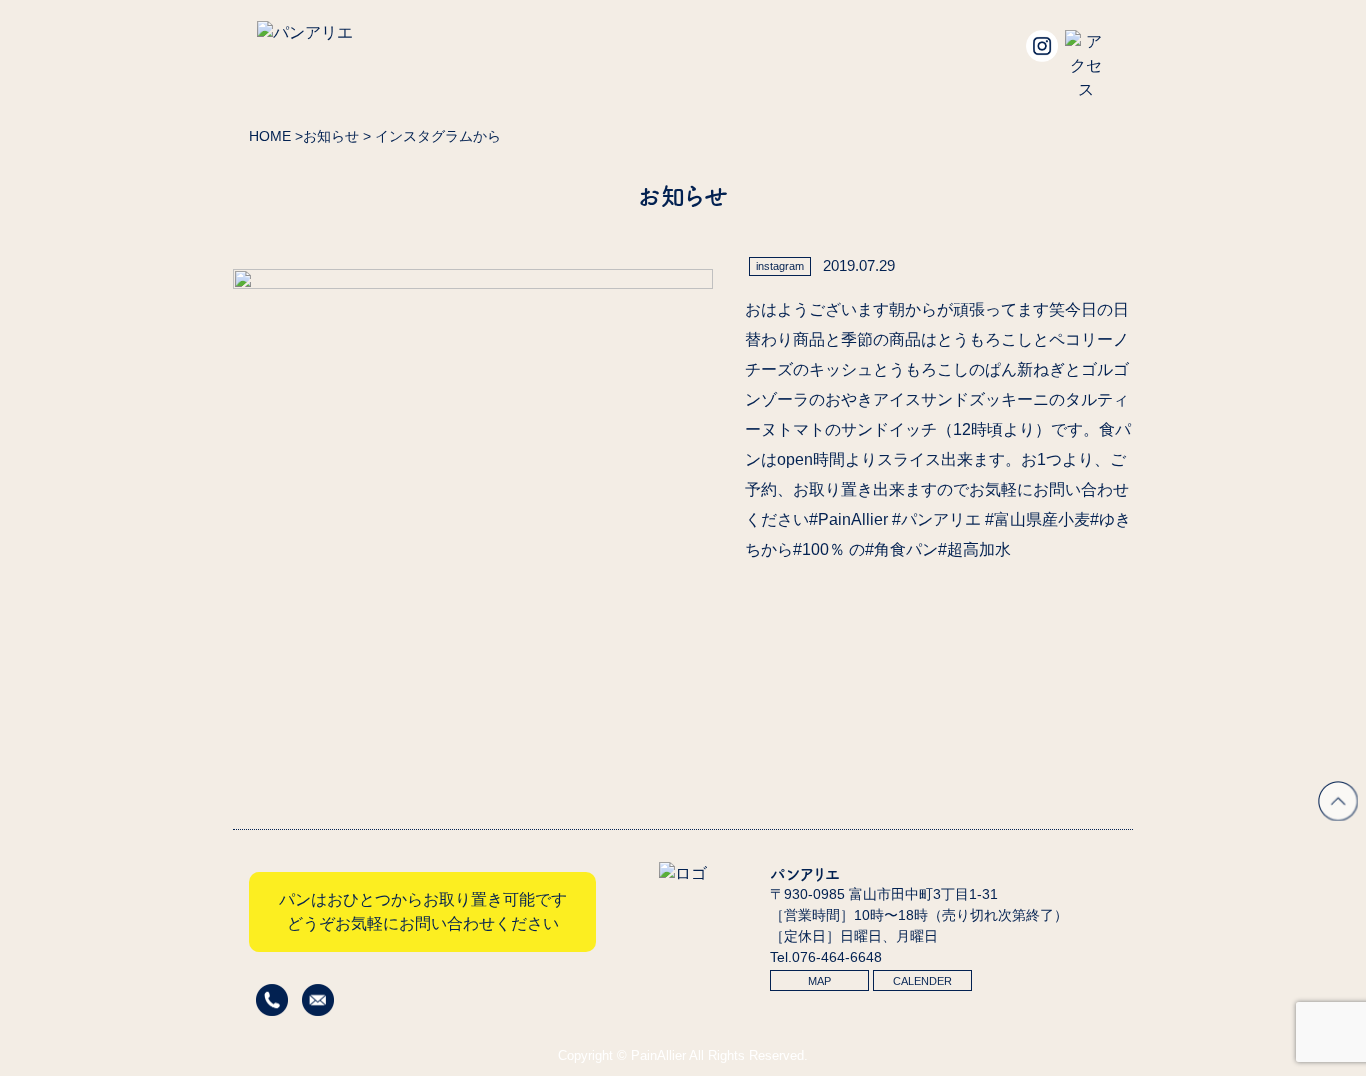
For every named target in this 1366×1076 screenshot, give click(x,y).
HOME (270, 136)
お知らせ (331, 136)
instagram (780, 266)
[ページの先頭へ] (1338, 815)
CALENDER (922, 981)
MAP (819, 981)
